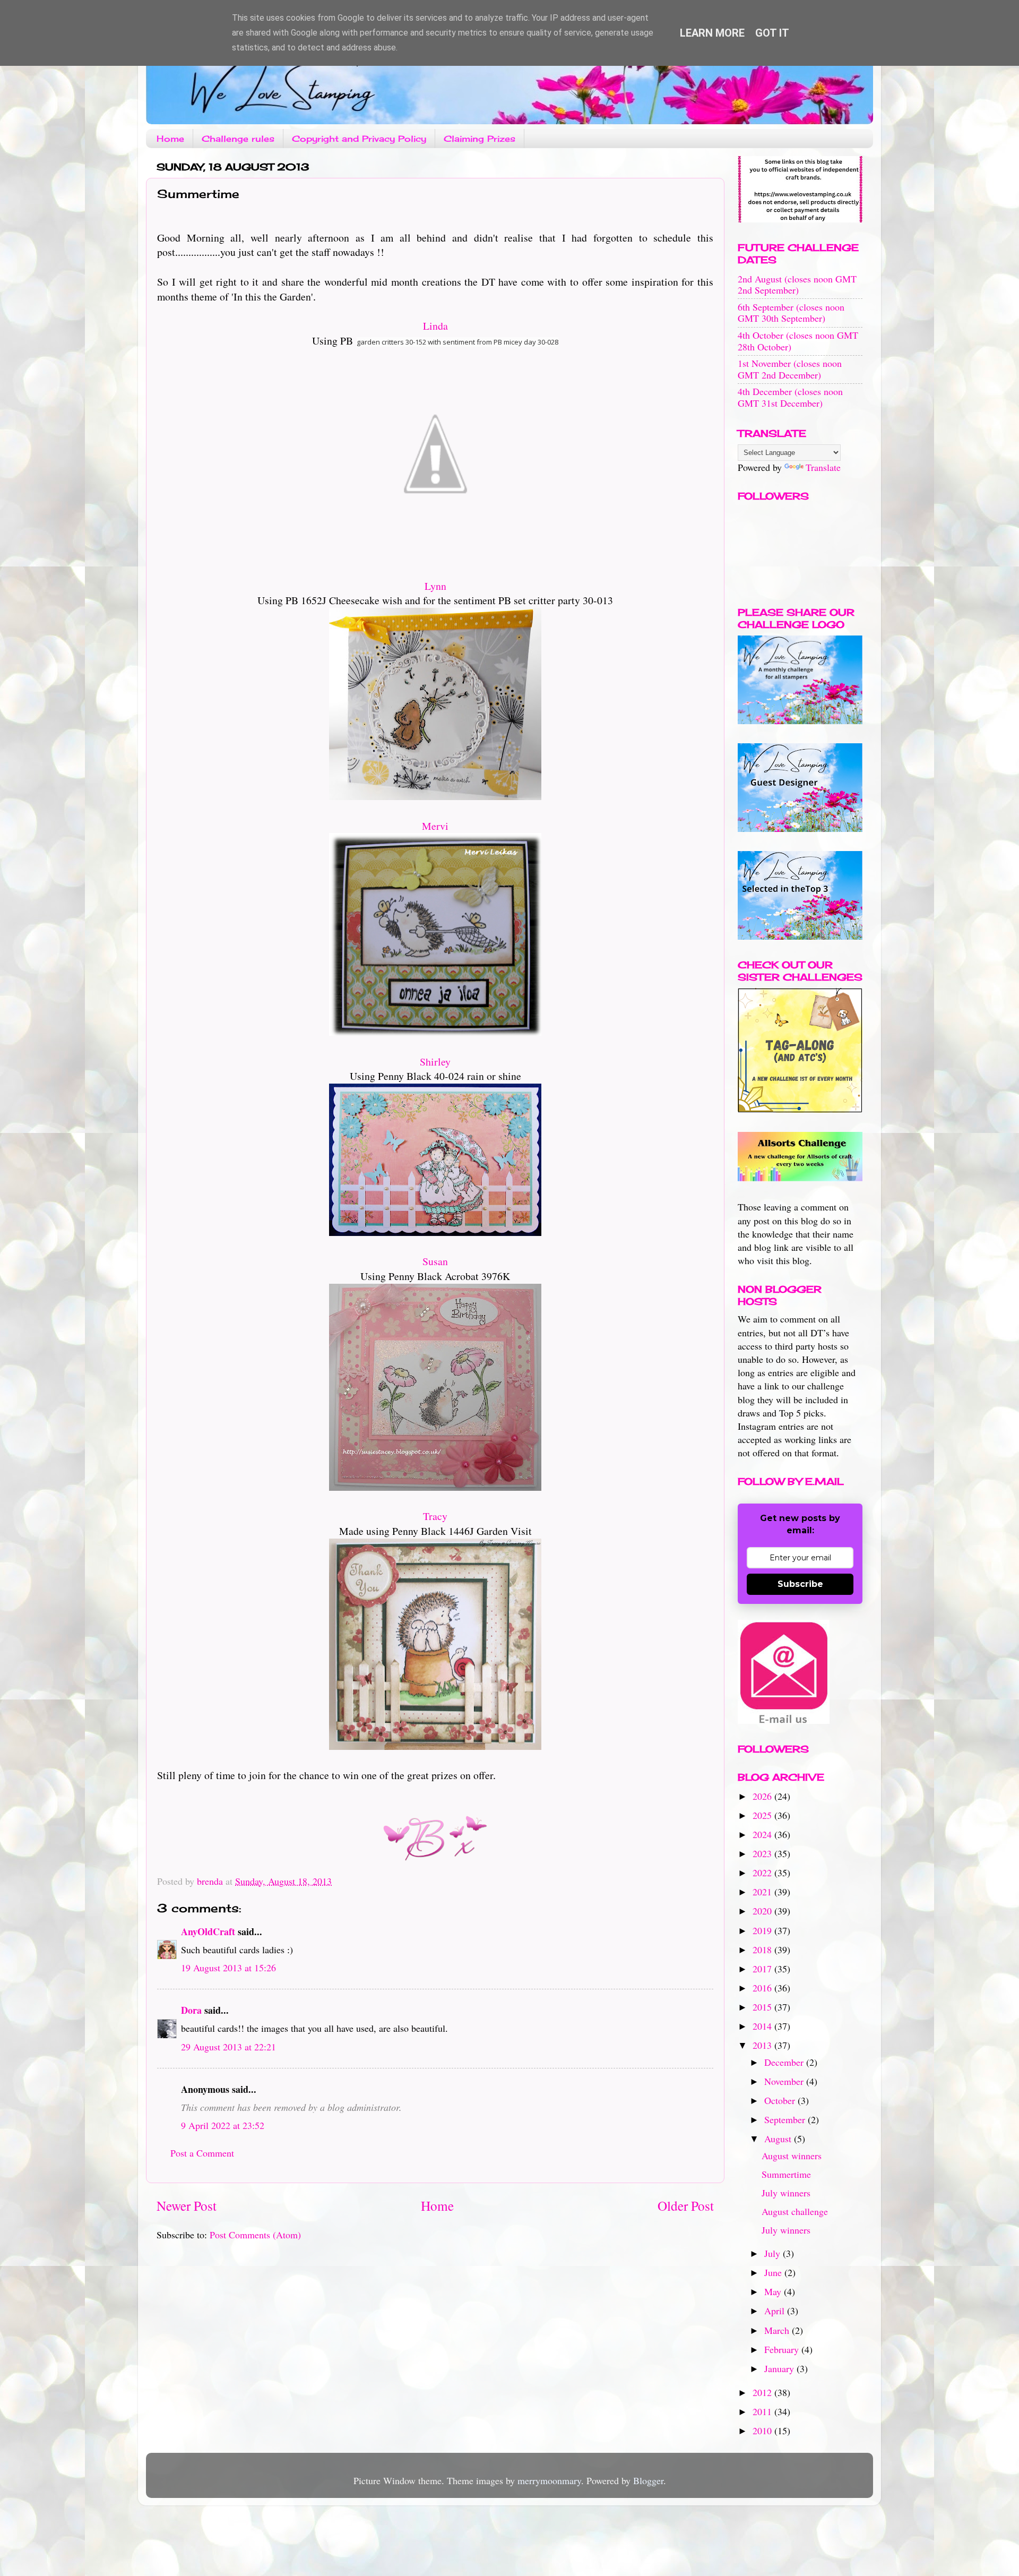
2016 (763, 1988)
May (774, 2291)
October (781, 2100)
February (783, 2349)
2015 (763, 2007)
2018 (763, 1950)
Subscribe (800, 1584)
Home (170, 139)
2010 (763, 2431)
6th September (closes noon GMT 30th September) (791, 313)
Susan (435, 1261)
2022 (763, 1873)
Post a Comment (202, 2153)
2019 (763, 1930)
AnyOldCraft (208, 1931)
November (785, 2081)
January (780, 2368)
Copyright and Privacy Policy (359, 139)
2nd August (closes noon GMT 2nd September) (797, 285)
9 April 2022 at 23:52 (223, 2125)
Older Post (686, 2205)
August (779, 2139)
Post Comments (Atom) (255, 2235)
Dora (191, 2010)
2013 (763, 2045)
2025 (763, 1815)
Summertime (786, 2174)
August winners (792, 2156)
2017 (763, 1969)
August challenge (795, 2211)
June (774, 2272)
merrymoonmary (549, 2480)
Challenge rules (238, 139)
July (774, 2253)
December (785, 2062)
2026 (763, 1796)
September (786, 2119)
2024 (763, 1834)
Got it (772, 33)
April (776, 2311)
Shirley (435, 1062)
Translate (823, 467)
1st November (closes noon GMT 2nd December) (790, 369)
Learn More (712, 33)
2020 (763, 1911)
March (778, 2330)
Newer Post (187, 2205)
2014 (763, 2026)
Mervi (435, 826)
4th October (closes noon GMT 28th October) (798, 341)
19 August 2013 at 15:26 (228, 1968)
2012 (763, 2392)
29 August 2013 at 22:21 (228, 2047)
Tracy (435, 1516)
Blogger (648, 2480)
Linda (435, 326)
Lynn (435, 586)
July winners (786, 2193)
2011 (763, 2411)
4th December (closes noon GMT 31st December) (790, 397)
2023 (763, 1853)
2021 (763, 1892)
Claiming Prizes (480, 139)
